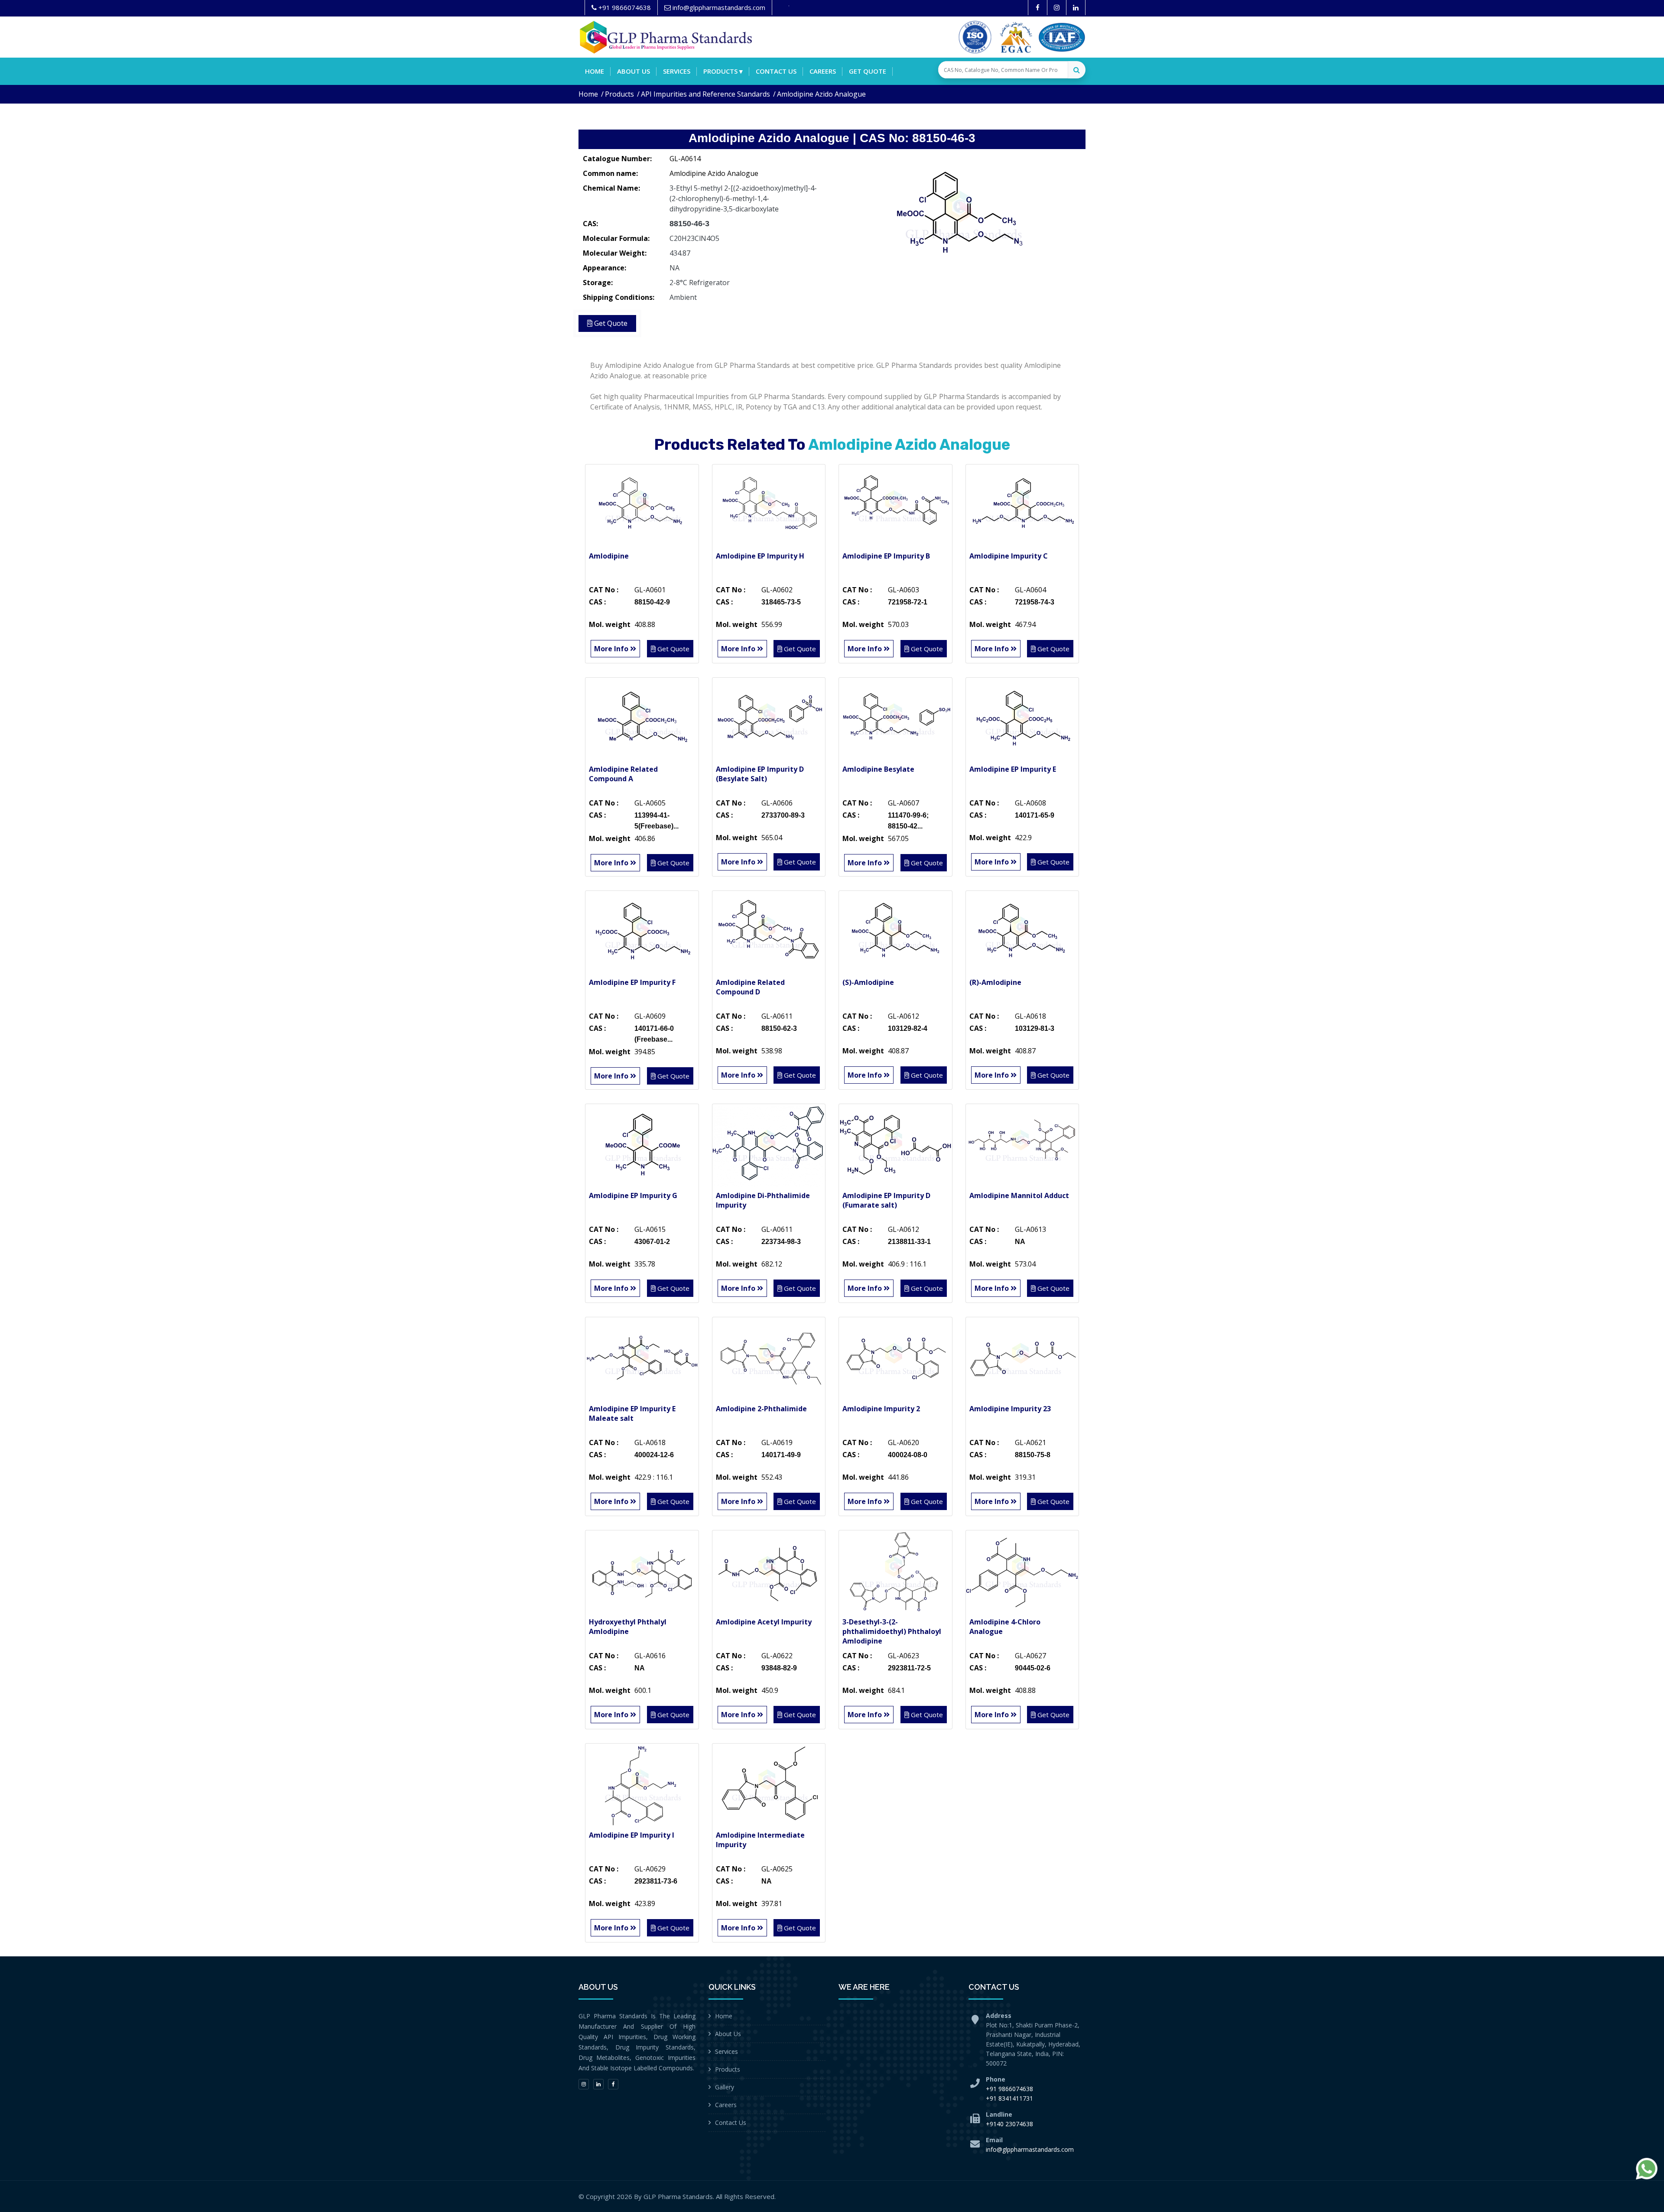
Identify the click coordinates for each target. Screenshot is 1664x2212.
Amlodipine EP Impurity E (1013, 769)
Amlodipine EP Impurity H (760, 556)
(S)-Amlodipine (868, 982)
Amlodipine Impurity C (1009, 556)
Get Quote (868, 71)
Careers (823, 71)
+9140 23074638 (1009, 2124)
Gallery (725, 2087)
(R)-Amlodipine (995, 982)
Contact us (776, 71)
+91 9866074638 (1009, 2089)
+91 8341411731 (1009, 2098)
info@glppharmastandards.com (1030, 2149)
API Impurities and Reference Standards (705, 94)
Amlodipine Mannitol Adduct (1019, 1195)
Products (619, 94)
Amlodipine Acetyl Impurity (764, 1622)
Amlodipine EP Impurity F (632, 982)
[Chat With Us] (1647, 2169)
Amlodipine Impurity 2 (881, 1409)
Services (677, 71)
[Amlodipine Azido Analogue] (962, 214)
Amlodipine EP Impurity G (633, 1195)
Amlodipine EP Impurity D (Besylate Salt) (760, 774)
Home (595, 71)
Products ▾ (723, 71)
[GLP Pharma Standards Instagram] (1057, 8)
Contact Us (731, 2123)
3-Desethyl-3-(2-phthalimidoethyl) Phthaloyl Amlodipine (892, 1631)
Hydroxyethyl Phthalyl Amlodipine (628, 1627)
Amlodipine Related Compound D (750, 987)
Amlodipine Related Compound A (623, 774)
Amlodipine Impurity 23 (1010, 1409)
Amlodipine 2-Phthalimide (761, 1409)
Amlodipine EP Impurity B (886, 556)
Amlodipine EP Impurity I (632, 1835)
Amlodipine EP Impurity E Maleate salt (632, 1413)
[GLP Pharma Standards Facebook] (1038, 8)
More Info (612, 649)
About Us (728, 2034)
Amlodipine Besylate (878, 769)
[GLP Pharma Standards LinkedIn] (1076, 8)
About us (634, 71)
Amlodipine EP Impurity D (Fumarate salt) (886, 1200)
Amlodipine (609, 556)
